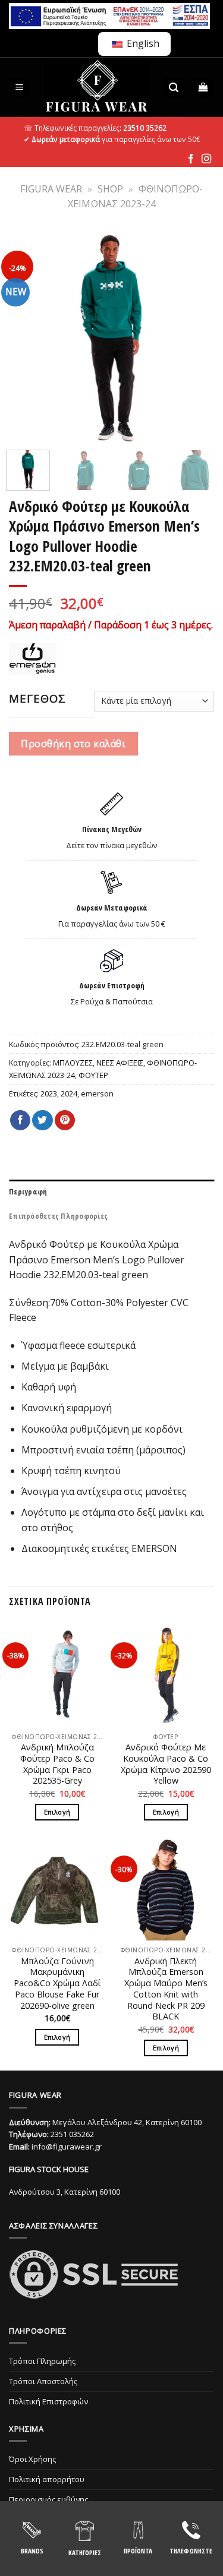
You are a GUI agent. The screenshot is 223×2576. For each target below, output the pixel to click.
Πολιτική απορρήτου (47, 2479)
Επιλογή (57, 1812)
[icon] (191, 159)
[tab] (111, 1191)
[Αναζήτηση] (174, 88)
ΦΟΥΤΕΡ (93, 1075)
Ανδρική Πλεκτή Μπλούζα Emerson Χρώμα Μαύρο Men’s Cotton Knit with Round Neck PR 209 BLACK (166, 1989)
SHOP (110, 189)
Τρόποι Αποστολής (43, 2381)
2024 (69, 1093)
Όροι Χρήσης (32, 2459)
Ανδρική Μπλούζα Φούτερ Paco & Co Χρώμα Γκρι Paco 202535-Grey (57, 1764)
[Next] (198, 338)
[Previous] (25, 338)
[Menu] (20, 88)
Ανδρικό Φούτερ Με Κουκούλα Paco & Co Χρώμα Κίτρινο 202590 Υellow (166, 1764)
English (142, 43)
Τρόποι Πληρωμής (42, 2361)
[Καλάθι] (204, 88)
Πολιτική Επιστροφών (48, 2401)
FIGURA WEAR (51, 189)
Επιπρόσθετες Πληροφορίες (58, 1216)
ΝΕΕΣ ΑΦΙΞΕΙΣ (120, 1063)
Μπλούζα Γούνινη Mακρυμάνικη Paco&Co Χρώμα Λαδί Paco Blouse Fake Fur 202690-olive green (57, 1984)
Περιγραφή (28, 1191)
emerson (97, 1093)
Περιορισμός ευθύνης (48, 2499)
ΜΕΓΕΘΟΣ (37, 698)
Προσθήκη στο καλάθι (73, 744)
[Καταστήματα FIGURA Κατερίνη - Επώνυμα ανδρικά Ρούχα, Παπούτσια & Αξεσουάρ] (97, 87)
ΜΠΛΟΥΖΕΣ (73, 1063)
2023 (49, 1093)
